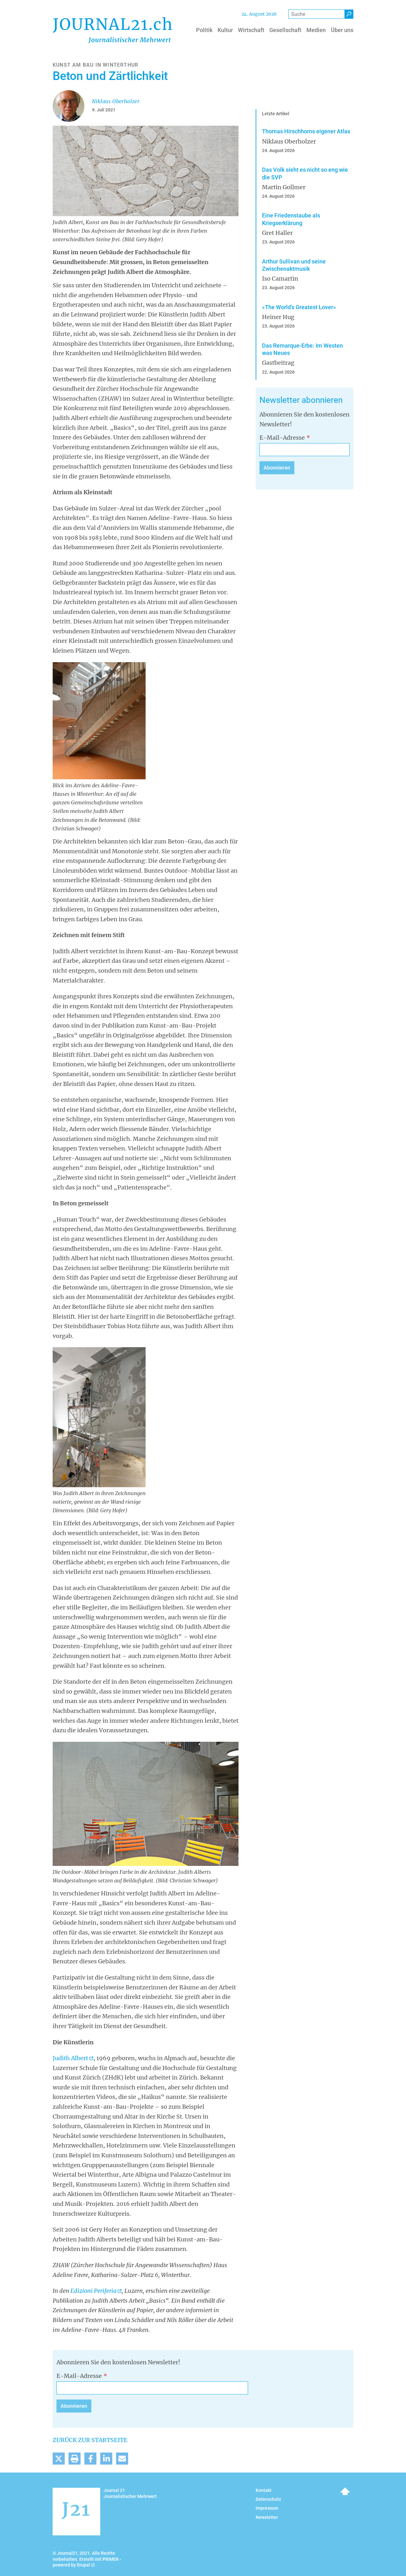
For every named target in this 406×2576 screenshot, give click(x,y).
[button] (59, 2459)
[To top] (345, 2491)
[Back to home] (112, 30)
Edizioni (93, 2291)
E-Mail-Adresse (282, 438)
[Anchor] (256, 400)
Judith (70, 2058)
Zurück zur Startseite (90, 2440)
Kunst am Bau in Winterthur (95, 65)
